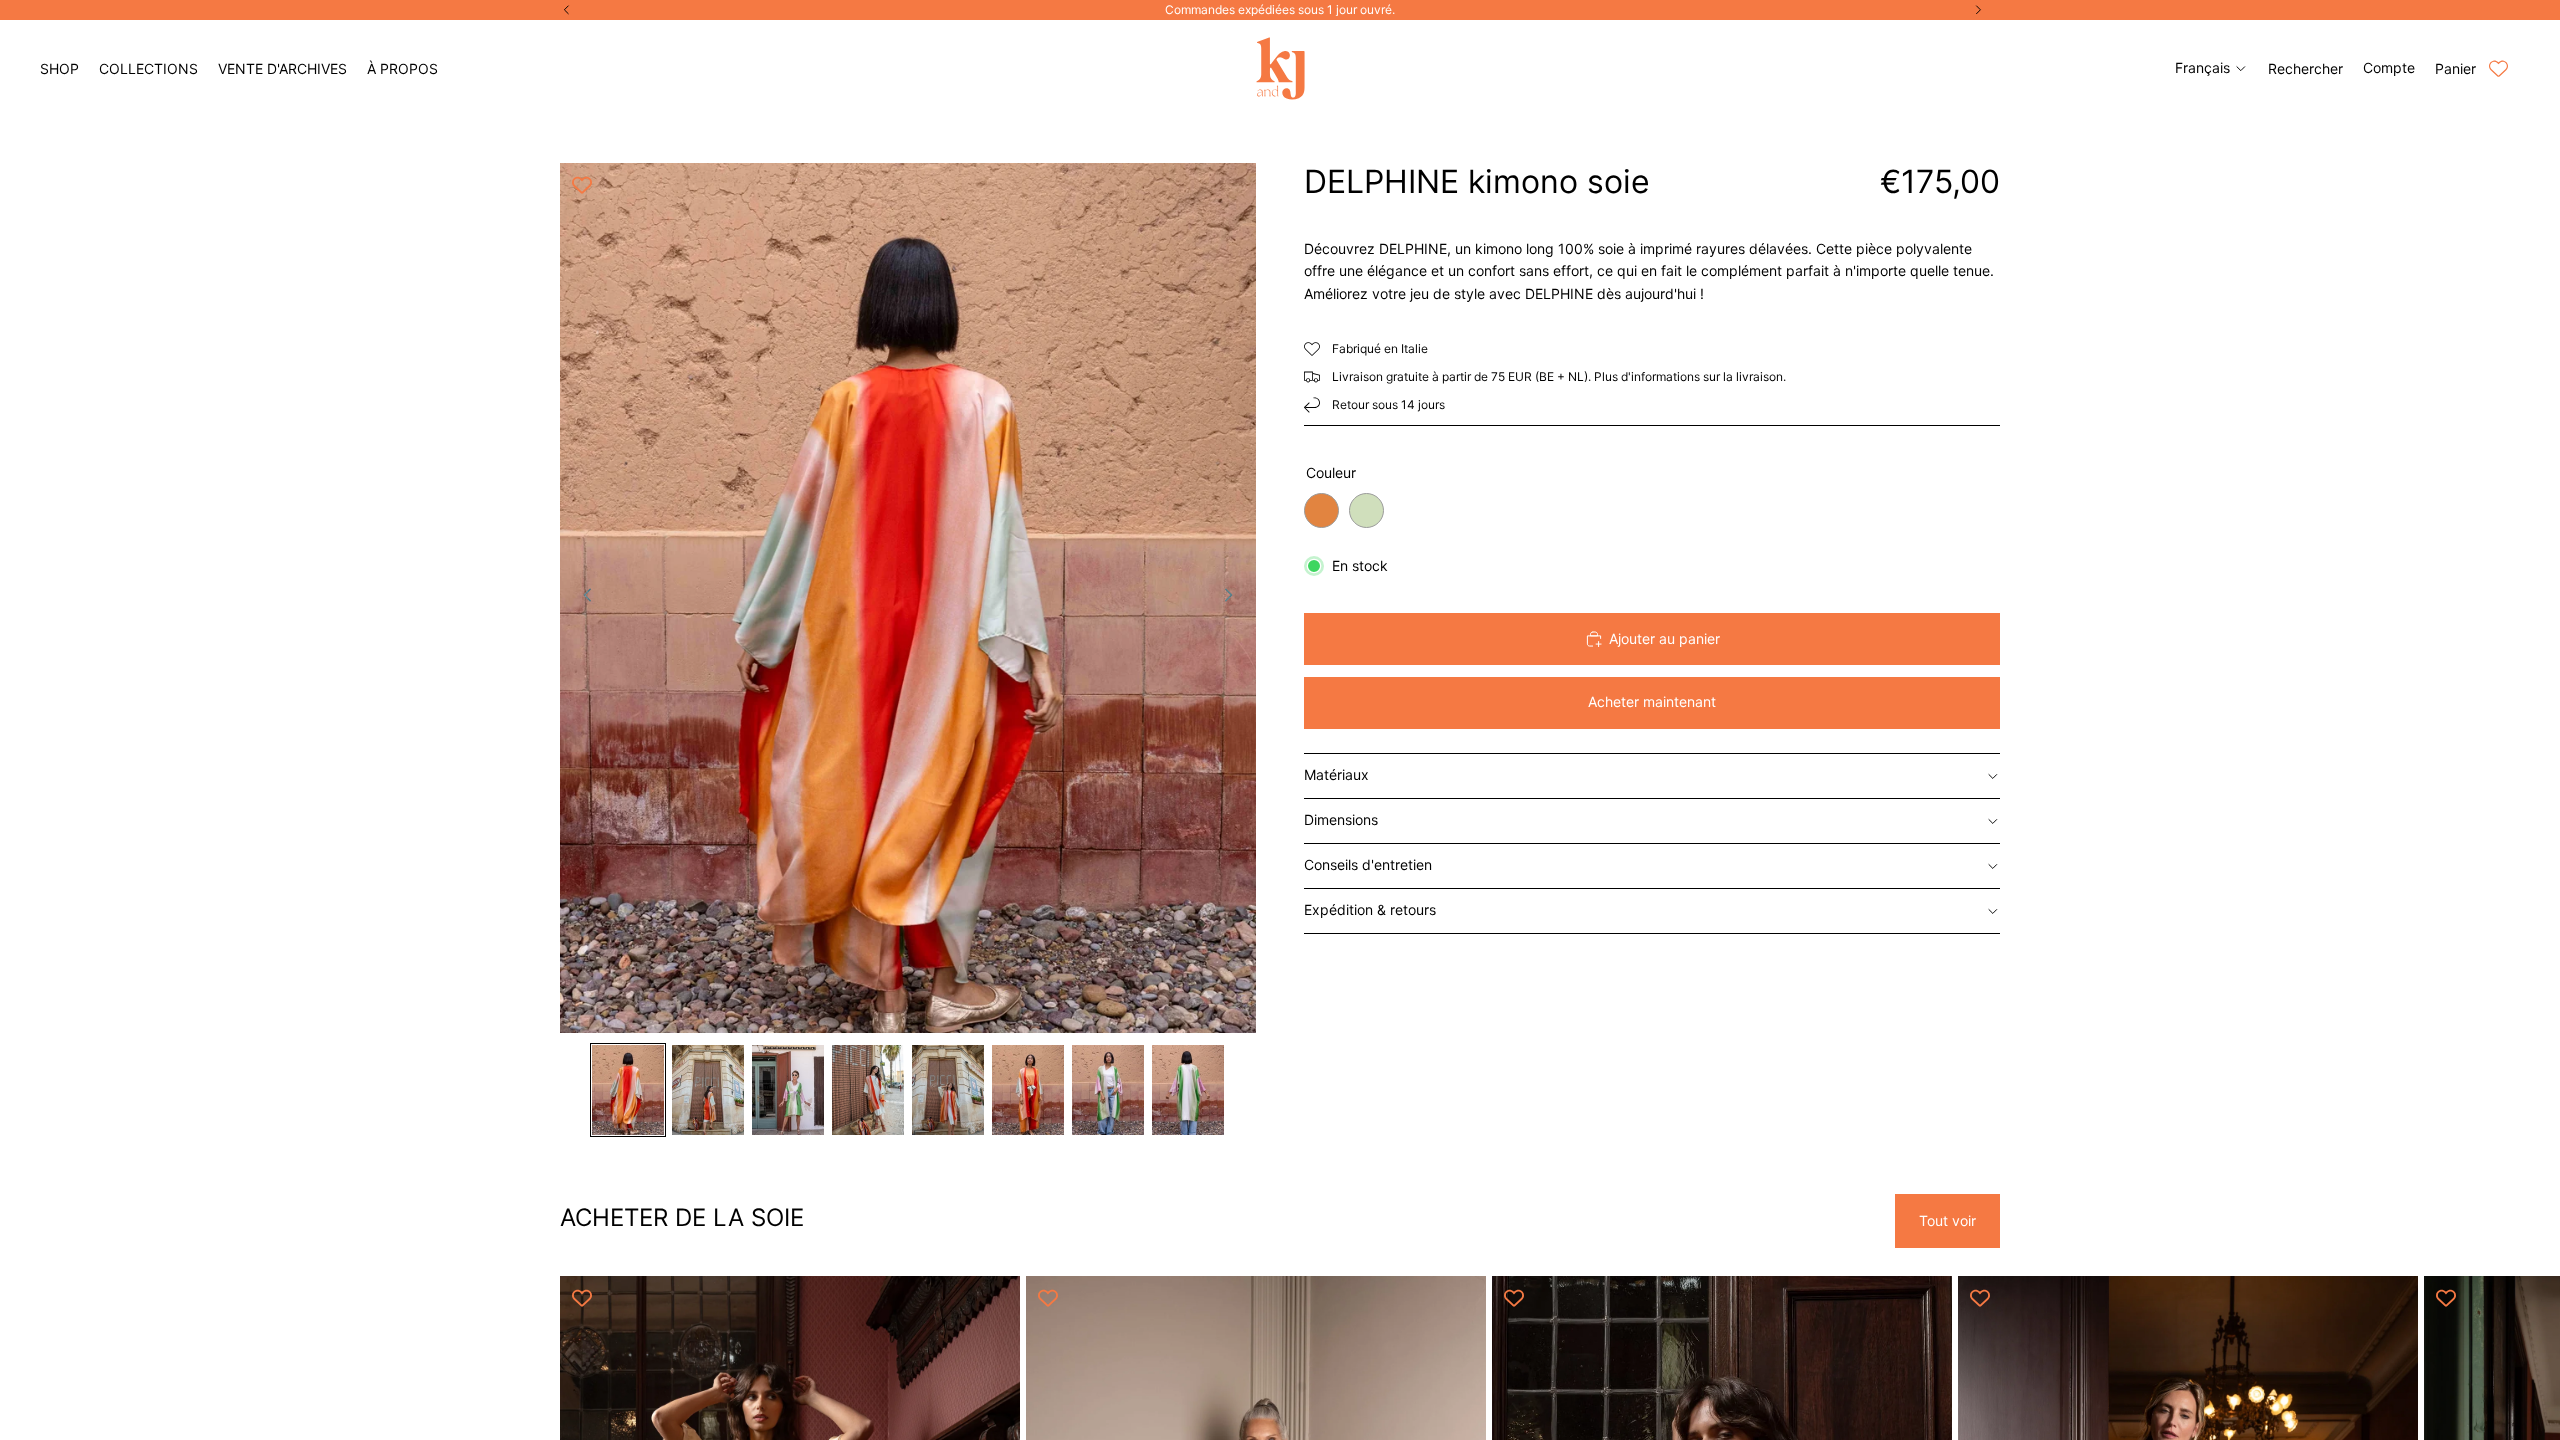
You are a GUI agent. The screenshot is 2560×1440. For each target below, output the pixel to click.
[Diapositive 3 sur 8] (788, 1090)
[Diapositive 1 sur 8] (628, 1090)
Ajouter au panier (1664, 638)
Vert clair (1366, 510)
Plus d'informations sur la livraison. (1690, 376)
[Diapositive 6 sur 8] (1028, 1090)
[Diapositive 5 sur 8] (948, 1090)
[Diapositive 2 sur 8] (708, 1090)
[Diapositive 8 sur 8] (1188, 1090)
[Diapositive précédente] (582, 598)
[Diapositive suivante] (1234, 598)
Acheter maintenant (1652, 701)
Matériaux (1336, 774)
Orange (1321, 510)
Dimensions (1341, 819)
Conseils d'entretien (1368, 864)
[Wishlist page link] (2498, 68)
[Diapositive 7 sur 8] (1108, 1090)
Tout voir (1947, 1220)
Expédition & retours (1370, 909)
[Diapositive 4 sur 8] (868, 1090)
